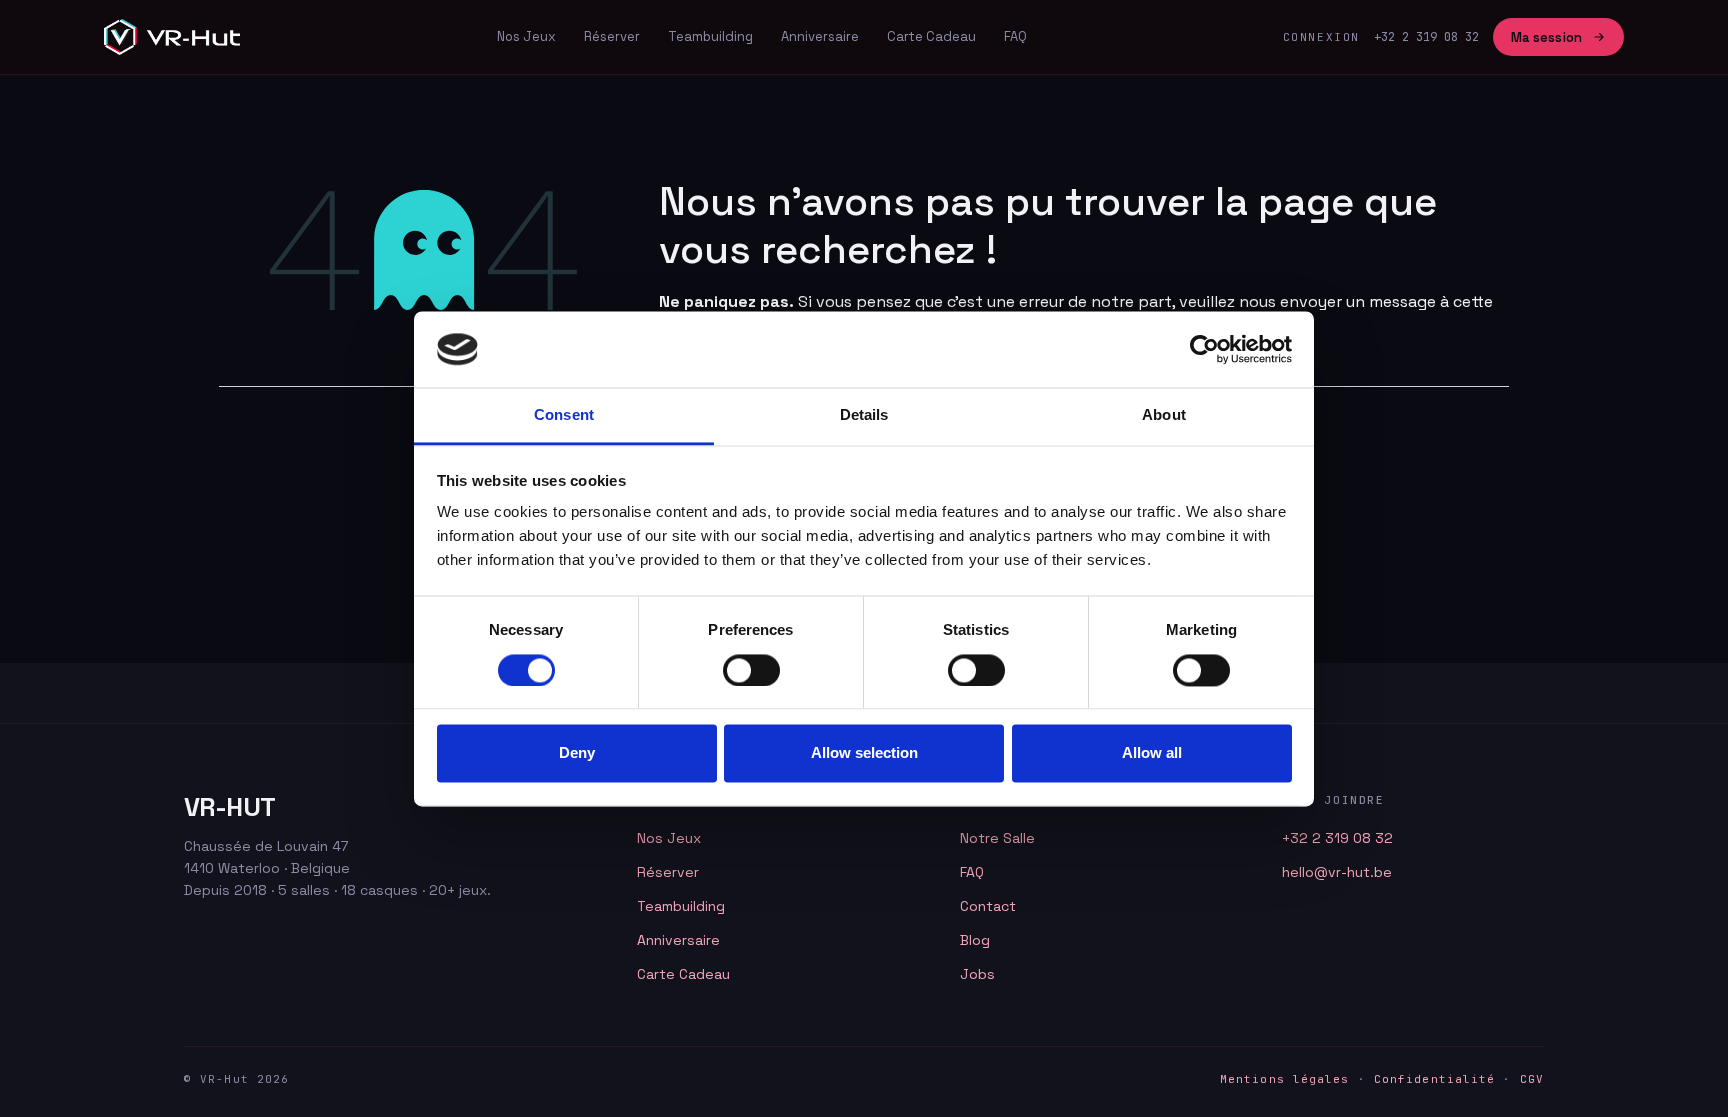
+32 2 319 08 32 (1337, 838)
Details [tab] (864, 415)
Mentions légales (1285, 1079)
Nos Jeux (526, 36)
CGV (1532, 1079)
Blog (975, 940)
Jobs (977, 974)
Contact (988, 906)
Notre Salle (997, 838)
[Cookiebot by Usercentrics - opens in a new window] (1204, 349)
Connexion (1321, 37)
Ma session (1546, 37)
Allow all (1152, 753)
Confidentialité (1435, 1079)
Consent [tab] (564, 415)
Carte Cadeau (931, 36)
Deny (577, 753)
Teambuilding (710, 36)
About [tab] (1164, 415)
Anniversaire (820, 36)
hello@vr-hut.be (1337, 872)
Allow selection (864, 753)
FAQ (1015, 36)
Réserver (612, 36)
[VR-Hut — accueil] (172, 37)
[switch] (751, 670)
